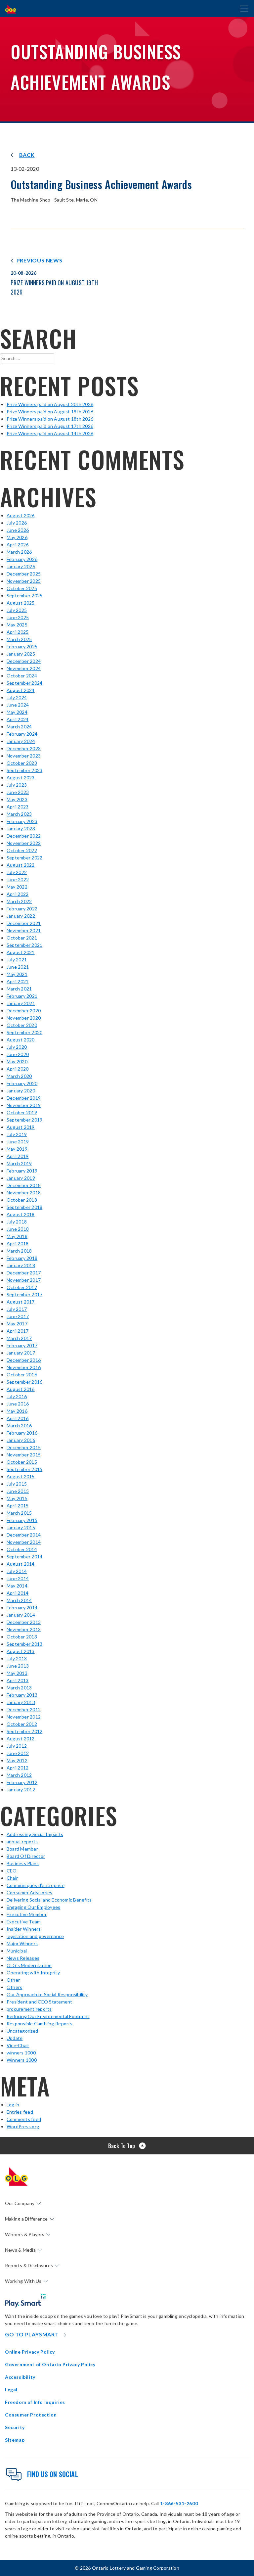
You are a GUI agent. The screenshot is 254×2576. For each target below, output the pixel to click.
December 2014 (24, 1535)
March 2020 (19, 1076)
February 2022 (22, 909)
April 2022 (18, 894)
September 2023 (24, 770)
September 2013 (24, 1644)
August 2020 (21, 1040)
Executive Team (24, 1922)
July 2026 (17, 523)
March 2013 (19, 1688)
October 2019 (22, 1112)
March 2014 (19, 1600)
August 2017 (21, 1302)
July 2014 (17, 1571)
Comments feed (24, 2119)
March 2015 (19, 1513)
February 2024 (22, 734)
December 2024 (24, 661)
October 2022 (22, 850)
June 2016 (18, 1404)
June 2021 (18, 967)
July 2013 (17, 1658)
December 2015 (24, 1447)
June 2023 (18, 792)
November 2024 (24, 668)
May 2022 (17, 887)
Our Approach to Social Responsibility (47, 1994)
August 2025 (21, 603)
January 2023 (21, 828)
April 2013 (18, 1680)
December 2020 (24, 1011)
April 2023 (18, 807)
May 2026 (17, 537)
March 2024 (19, 727)
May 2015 (17, 1498)
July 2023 (17, 785)
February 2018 (22, 1258)
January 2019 (21, 1178)
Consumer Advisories (30, 1892)
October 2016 (22, 1375)
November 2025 (24, 581)
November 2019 (24, 1105)
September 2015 (24, 1469)
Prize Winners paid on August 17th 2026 (50, 426)
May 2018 (17, 1236)
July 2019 (17, 1134)
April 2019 (18, 1156)
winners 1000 (21, 2053)
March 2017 (19, 1338)
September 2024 (24, 683)
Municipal (17, 1951)
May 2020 (17, 1061)
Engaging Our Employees (33, 1907)
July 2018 (17, 1222)
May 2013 (17, 1673)
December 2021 (24, 923)
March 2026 (19, 552)
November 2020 (24, 1018)
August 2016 (21, 1389)
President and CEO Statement (39, 2002)
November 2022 (24, 843)
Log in (13, 2105)
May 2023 (17, 799)
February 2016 (22, 1433)
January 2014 (21, 1615)
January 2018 (21, 1265)
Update (15, 2038)
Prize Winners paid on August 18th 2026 (50, 419)
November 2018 (24, 1193)
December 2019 (24, 1098)
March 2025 (19, 639)
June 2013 (18, 1666)
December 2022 (24, 836)
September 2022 (24, 858)
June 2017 (18, 1316)
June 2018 (18, 1229)
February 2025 (22, 646)
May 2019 (17, 1149)
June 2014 (18, 1578)
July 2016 (17, 1396)
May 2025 (17, 625)
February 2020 (22, 1083)
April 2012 (18, 1768)
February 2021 (22, 996)
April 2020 (18, 1069)
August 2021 (21, 952)
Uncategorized (22, 2031)
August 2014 (21, 1564)
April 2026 (18, 545)
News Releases (23, 1958)
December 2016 (24, 1360)
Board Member (22, 1849)
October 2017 (22, 1287)
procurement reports (29, 2009)
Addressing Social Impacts (35, 1834)
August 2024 (21, 690)
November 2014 (24, 1542)
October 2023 (22, 763)
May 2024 (17, 712)
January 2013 (21, 1702)
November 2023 (24, 756)
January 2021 (21, 1003)
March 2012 (19, 1775)
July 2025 (17, 610)
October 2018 (22, 1200)
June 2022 (18, 879)
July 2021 (17, 960)
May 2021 (17, 974)
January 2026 (21, 566)
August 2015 (21, 1476)
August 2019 (21, 1127)
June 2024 (18, 705)
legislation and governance (35, 1936)
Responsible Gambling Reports (40, 2024)
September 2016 (24, 1382)
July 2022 (17, 872)
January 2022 (21, 916)
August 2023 (21, 778)
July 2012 (17, 1746)
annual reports (22, 1841)
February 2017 (22, 1345)
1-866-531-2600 (179, 2503)
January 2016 (21, 1440)
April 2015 (18, 1506)
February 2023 (22, 821)
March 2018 (19, 1251)
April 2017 (18, 1331)
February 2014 (22, 1608)
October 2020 (22, 1025)
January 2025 (21, 654)
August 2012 (21, 1739)
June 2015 (18, 1491)
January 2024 (21, 741)
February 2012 (22, 1782)
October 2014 (22, 1549)
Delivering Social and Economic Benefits (49, 1900)
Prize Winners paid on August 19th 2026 (50, 412)
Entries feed (20, 2112)
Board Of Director (26, 1856)
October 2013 (22, 1637)
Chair (12, 1878)
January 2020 (21, 1091)
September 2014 (24, 1557)
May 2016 (17, 1411)
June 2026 (18, 530)
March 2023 (19, 814)
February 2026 (22, 559)
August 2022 (21, 865)
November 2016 (24, 1367)
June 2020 (18, 1054)
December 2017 (24, 1273)
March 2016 (19, 1426)
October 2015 (22, 1462)
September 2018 (24, 1207)
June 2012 (18, 1753)
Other (13, 1980)
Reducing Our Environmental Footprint (48, 2016)
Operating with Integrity (33, 1973)
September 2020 (24, 1032)
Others (14, 1987)
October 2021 (22, 938)
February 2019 (22, 1171)
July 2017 (17, 1309)
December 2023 (24, 748)
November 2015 (24, 1455)
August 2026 (21, 515)
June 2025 (18, 617)
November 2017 (24, 1280)
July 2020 (17, 1047)
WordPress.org (23, 2126)
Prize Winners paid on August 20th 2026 (50, 404)
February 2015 (22, 1520)
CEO (12, 1871)
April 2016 (18, 1418)
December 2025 (24, 574)
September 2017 (24, 1294)
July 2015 (17, 1484)
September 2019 (24, 1120)
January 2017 (21, 1353)
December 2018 (24, 1185)
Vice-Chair (18, 2045)
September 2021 (24, 945)
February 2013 (22, 1695)
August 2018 (21, 1214)
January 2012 (21, 1790)
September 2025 (24, 596)
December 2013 (24, 1622)
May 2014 (17, 1586)
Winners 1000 (22, 2060)
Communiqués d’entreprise (36, 1885)
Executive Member (27, 1914)
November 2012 (24, 1717)
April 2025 (18, 632)
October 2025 (22, 588)
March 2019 (19, 1163)
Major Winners (22, 1943)
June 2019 (18, 1142)
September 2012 (24, 1731)
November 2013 (24, 1629)
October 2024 (22, 676)
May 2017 (17, 1324)
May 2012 (17, 1760)
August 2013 (21, 1651)
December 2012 (24, 1709)
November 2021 (24, 930)
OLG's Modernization (29, 1965)
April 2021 (18, 981)
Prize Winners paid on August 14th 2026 (50, 433)
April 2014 (18, 1593)
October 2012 (22, 1724)
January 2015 (21, 1527)
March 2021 (19, 989)
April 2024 (18, 719)
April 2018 (18, 1243)
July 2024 (17, 697)
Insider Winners (24, 1929)
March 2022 (19, 901)
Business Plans (23, 1863)
